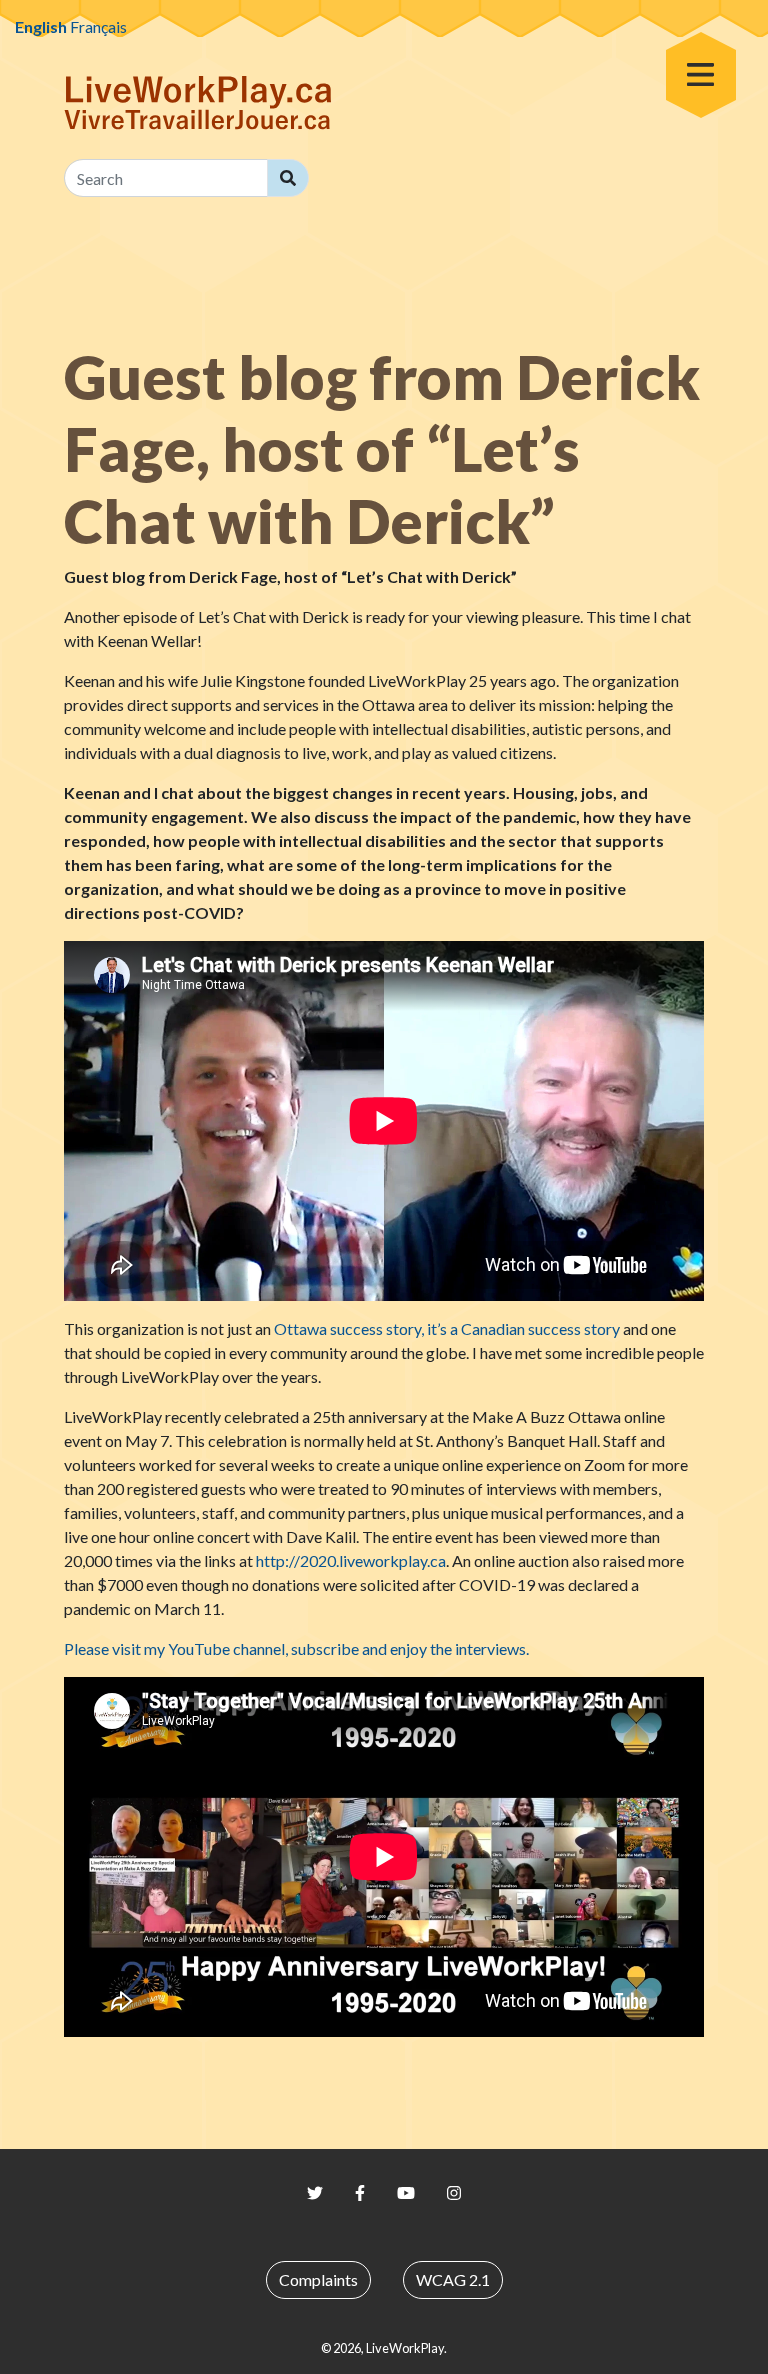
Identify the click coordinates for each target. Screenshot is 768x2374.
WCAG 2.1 (453, 2279)
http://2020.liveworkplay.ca (351, 1560)
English (41, 26)
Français (98, 26)
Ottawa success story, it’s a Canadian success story (447, 1328)
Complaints (318, 2279)
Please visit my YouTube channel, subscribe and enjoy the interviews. (296, 1648)
